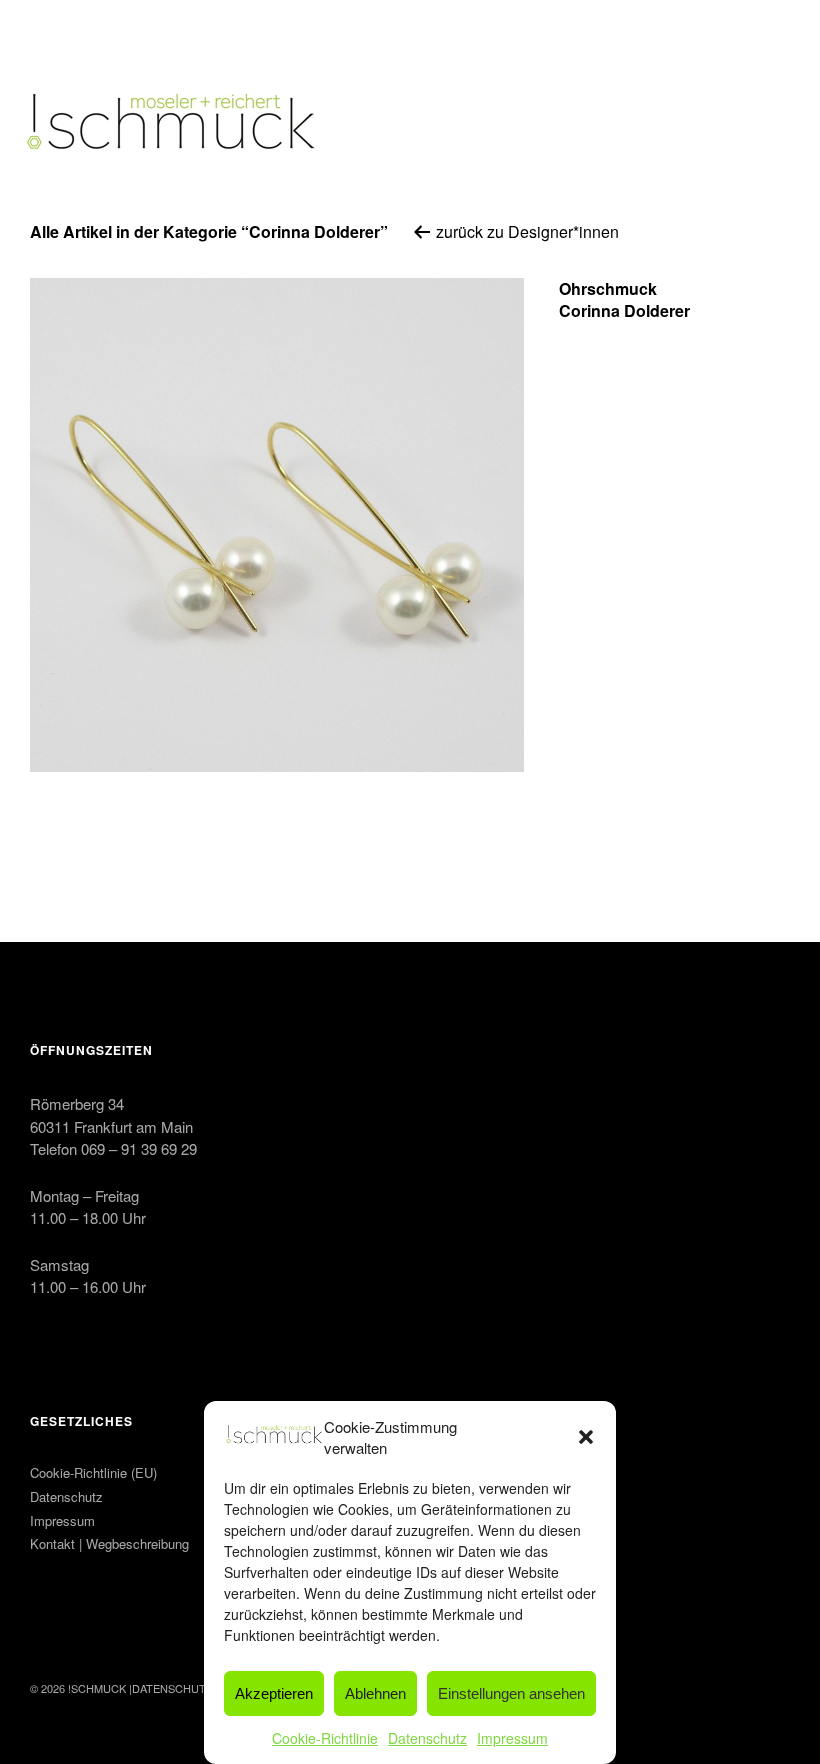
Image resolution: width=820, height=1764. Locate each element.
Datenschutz (427, 1738)
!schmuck (97, 1688)
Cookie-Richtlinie (325, 1738)
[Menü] (55, 29)
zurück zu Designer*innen (525, 231)
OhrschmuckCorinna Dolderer (624, 299)
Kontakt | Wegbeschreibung (109, 1543)
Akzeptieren (274, 1693)
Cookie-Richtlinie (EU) (93, 1472)
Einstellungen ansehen (511, 1693)
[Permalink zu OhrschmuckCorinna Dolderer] (277, 525)
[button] (586, 1437)
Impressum (512, 1738)
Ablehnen (375, 1693)
